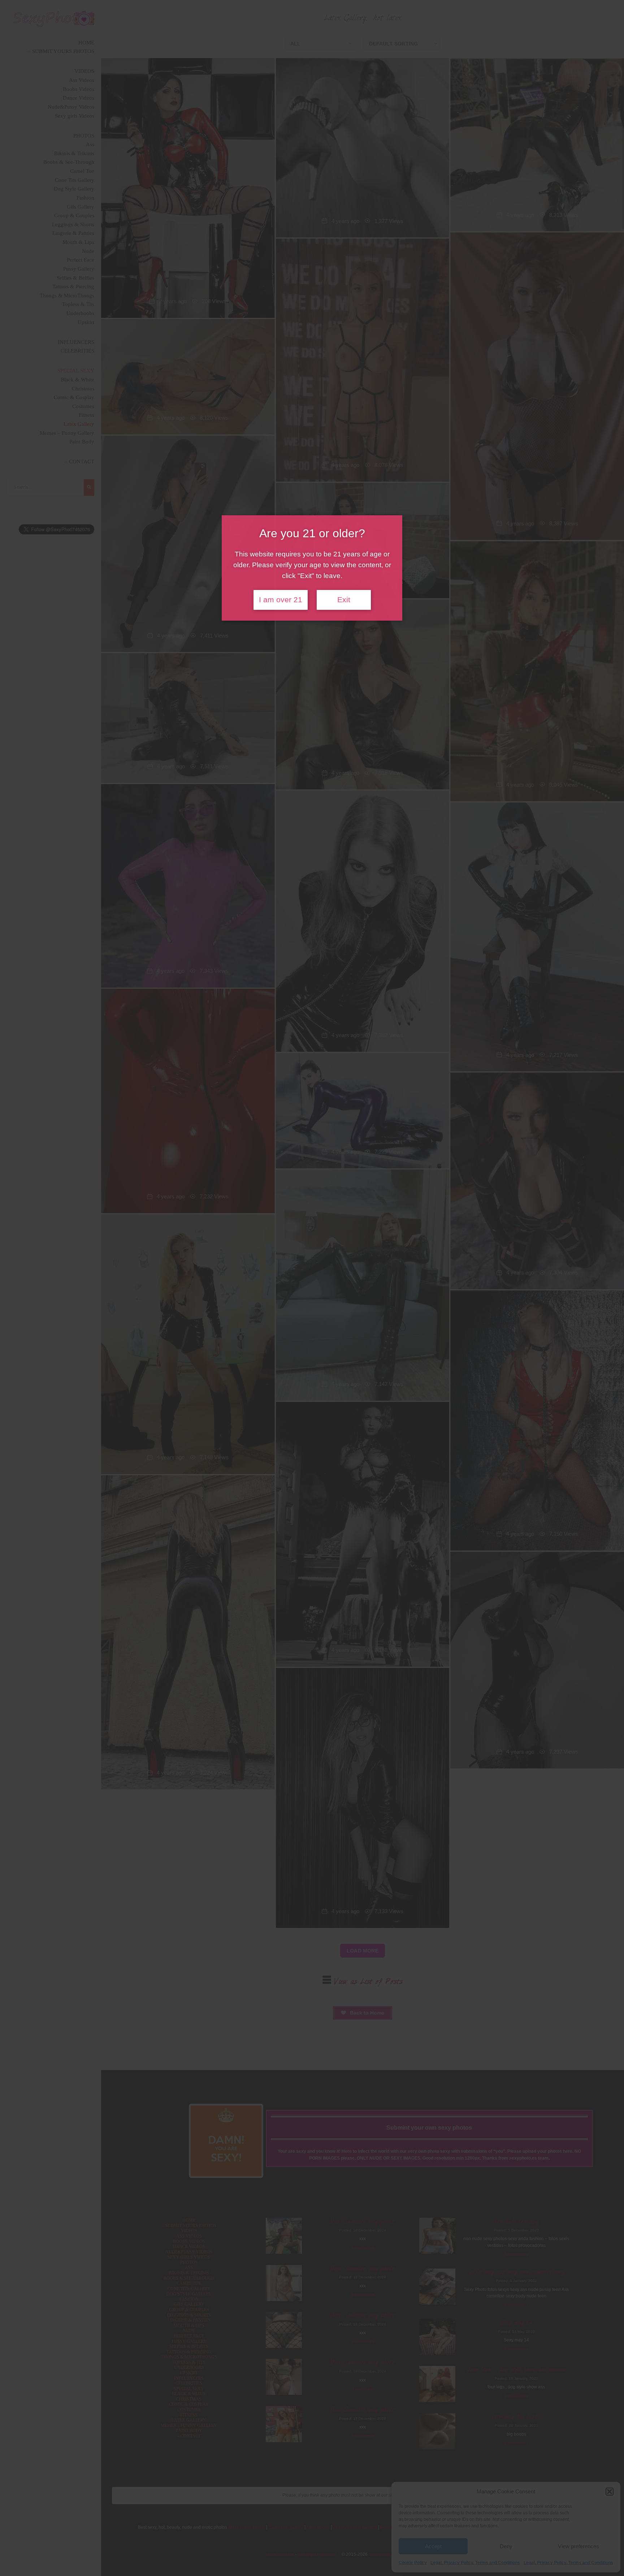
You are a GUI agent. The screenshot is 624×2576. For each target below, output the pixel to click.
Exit (344, 600)
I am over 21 (281, 600)
